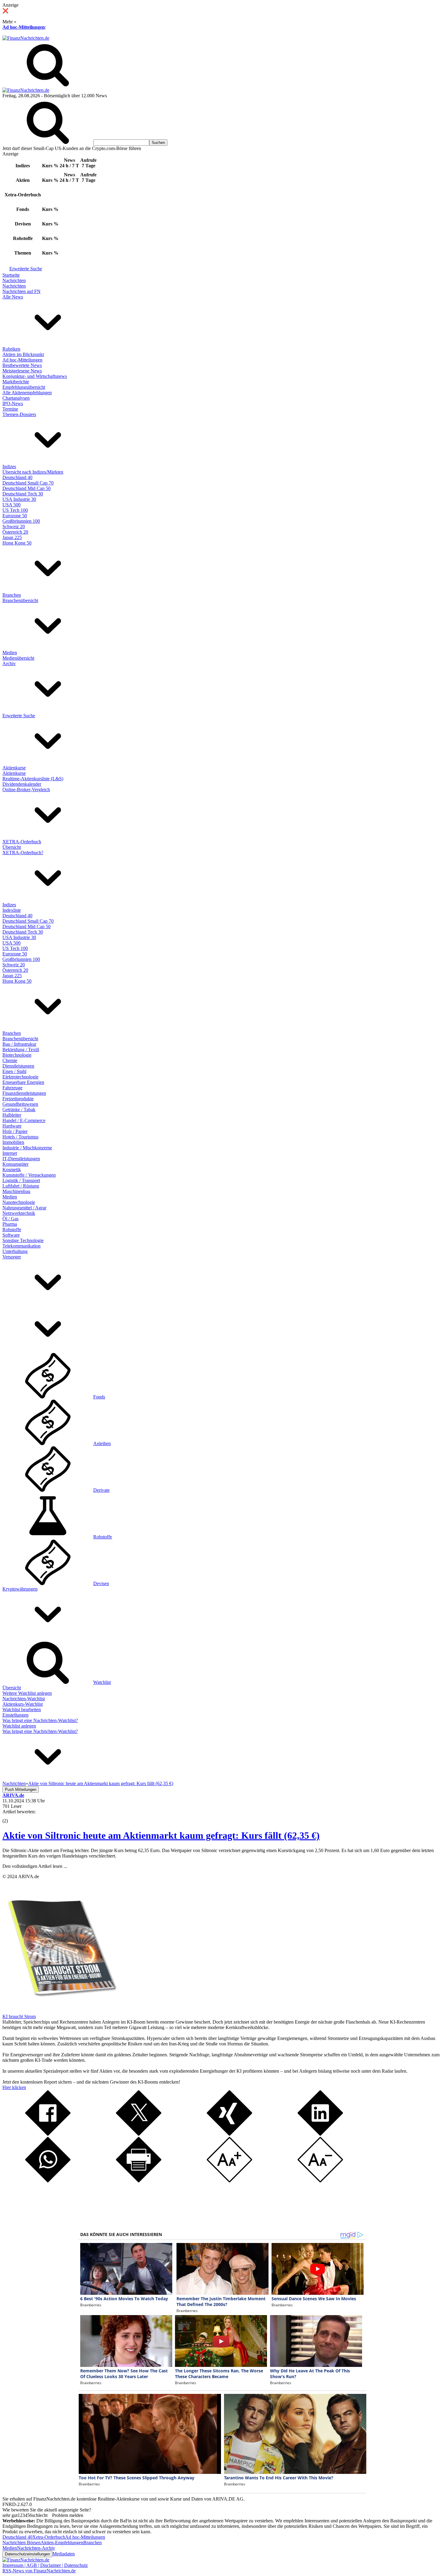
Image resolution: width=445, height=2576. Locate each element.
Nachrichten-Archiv (36, 2548)
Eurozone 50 (15, 516)
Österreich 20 (15, 532)
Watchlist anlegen (19, 1726)
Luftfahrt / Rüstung (21, 1186)
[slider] (12, 1816)
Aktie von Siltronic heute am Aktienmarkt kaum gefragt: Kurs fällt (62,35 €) (161, 1835)
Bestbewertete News (22, 365)
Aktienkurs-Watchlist (23, 1704)
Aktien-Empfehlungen (62, 2543)
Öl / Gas (10, 1219)
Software (11, 1235)
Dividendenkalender (22, 784)
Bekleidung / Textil (21, 1050)
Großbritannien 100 (21, 521)
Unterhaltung (15, 1251)
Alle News (13, 297)
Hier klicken (14, 2087)
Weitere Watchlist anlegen (27, 1693)
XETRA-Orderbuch (22, 842)
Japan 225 (12, 537)
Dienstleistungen (18, 1066)
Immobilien (13, 1142)
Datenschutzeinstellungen (27, 2554)
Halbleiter (12, 1115)
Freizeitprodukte (18, 1099)
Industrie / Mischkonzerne (27, 1148)
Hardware (12, 1126)
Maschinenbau (16, 1191)
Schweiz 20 (14, 527)
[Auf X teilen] (139, 2134)
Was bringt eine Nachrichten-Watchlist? (40, 1720)
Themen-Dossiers (19, 414)
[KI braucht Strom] (60, 2011)
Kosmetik (12, 1170)
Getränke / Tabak (19, 1110)
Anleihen (102, 1443)
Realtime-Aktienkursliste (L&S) (33, 779)
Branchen (12, 595)
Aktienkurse (14, 768)
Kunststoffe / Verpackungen (29, 1175)
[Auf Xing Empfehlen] (229, 2134)
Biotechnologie (17, 1055)
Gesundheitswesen (20, 1104)
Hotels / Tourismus (20, 1137)
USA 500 (12, 505)
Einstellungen (15, 1715)
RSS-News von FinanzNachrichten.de (39, 2571)
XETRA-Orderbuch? (23, 853)
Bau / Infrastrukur (19, 1044)
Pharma (10, 1224)
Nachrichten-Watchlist (24, 1699)
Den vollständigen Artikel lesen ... (35, 1866)
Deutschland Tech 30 (23, 494)
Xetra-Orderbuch (49, 2537)
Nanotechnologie (19, 1202)
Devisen (101, 1583)
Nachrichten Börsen (21, 2543)
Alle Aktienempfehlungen (27, 393)
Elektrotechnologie (20, 1077)
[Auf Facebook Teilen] (48, 2134)
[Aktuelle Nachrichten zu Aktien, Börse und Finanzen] (26, 38)
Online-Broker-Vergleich (26, 790)
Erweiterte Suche (26, 269)
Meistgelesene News (22, 371)
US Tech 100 (15, 510)
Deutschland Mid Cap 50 (26, 488)
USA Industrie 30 (19, 499)
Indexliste (12, 910)
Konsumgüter (15, 1164)
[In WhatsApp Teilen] (48, 2181)
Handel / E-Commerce (24, 1120)
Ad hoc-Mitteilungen (24, 27)
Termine (10, 409)
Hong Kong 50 (17, 543)
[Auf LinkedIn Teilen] (320, 2134)
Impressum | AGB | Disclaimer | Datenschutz (45, 2565)
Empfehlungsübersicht (24, 387)
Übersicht (12, 847)
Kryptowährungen (20, 1589)
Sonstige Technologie (23, 1240)
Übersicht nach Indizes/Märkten (33, 472)
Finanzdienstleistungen (24, 1093)
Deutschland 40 (17, 477)
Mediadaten (64, 2554)
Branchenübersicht (20, 600)
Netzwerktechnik (19, 1213)
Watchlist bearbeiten (22, 1710)
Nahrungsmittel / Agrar (24, 1208)
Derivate (101, 1490)
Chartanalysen (16, 398)
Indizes (9, 467)
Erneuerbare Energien (23, 1082)
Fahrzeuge (12, 1088)
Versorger (12, 1257)
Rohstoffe (12, 1230)
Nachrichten (14, 280)
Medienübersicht (18, 658)
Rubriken (11, 349)
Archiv (9, 663)
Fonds (99, 1397)
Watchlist (102, 1682)
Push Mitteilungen (21, 1790)
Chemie (10, 1060)
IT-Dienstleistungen (21, 1159)
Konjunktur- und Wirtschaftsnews (35, 376)
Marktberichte (16, 382)
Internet (10, 1153)
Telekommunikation (21, 1246)
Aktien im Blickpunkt (23, 354)
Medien (10, 653)
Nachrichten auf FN (21, 291)
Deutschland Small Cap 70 (28, 483)
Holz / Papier (15, 1131)
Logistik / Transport (21, 1180)
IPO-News (13, 403)
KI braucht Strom (19, 2016)
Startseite (11, 275)
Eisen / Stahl (14, 1071)
